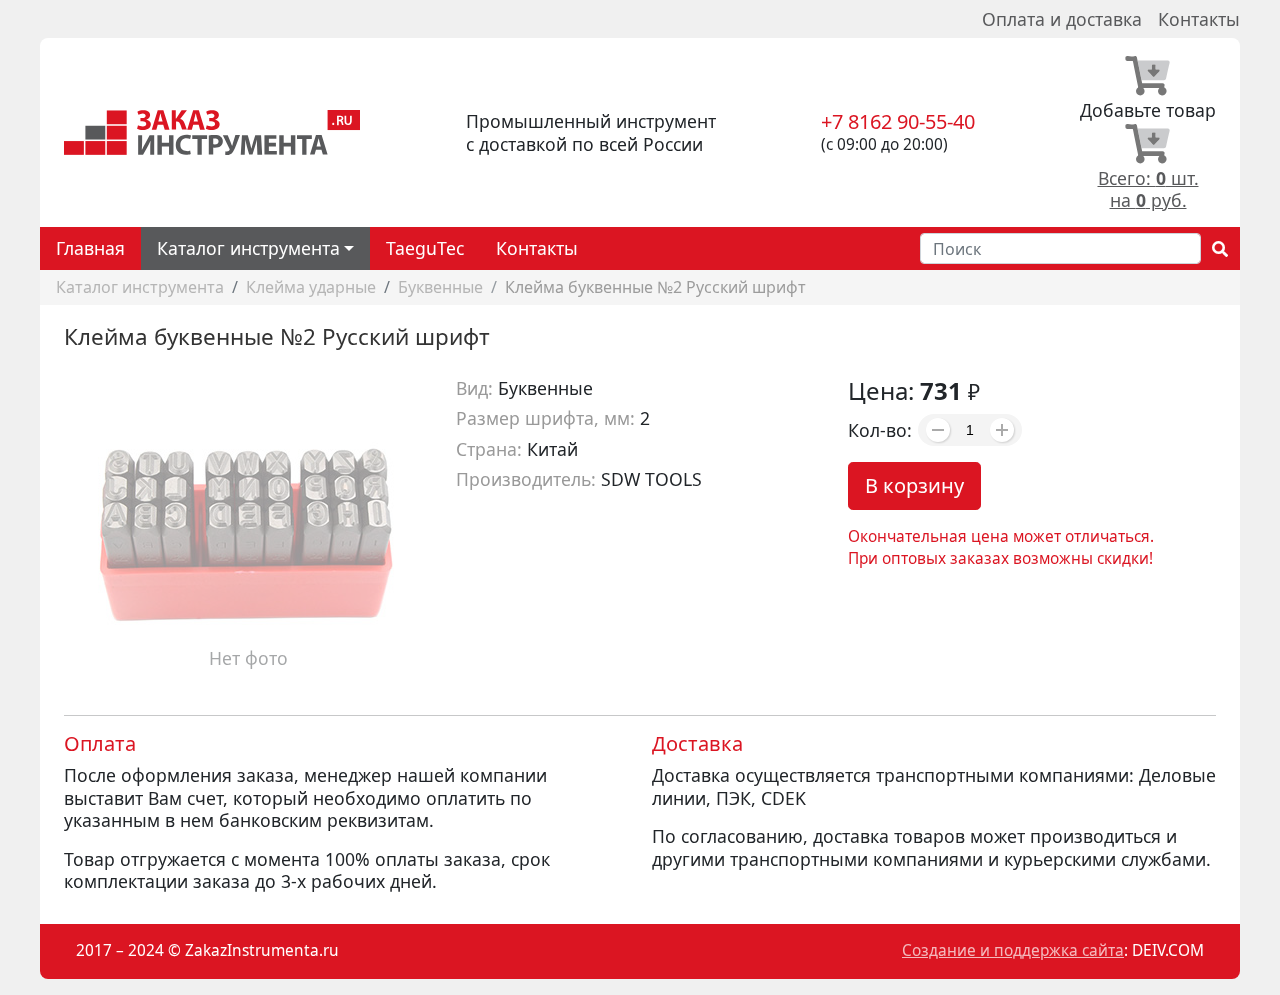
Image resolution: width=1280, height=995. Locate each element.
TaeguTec (425, 248)
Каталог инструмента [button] (248, 248)
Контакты (1199, 19)
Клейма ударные (311, 287)
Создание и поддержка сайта (1013, 950)
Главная (90, 248)
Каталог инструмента (140, 287)
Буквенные (440, 287)
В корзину (914, 485)
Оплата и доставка (1062, 19)
